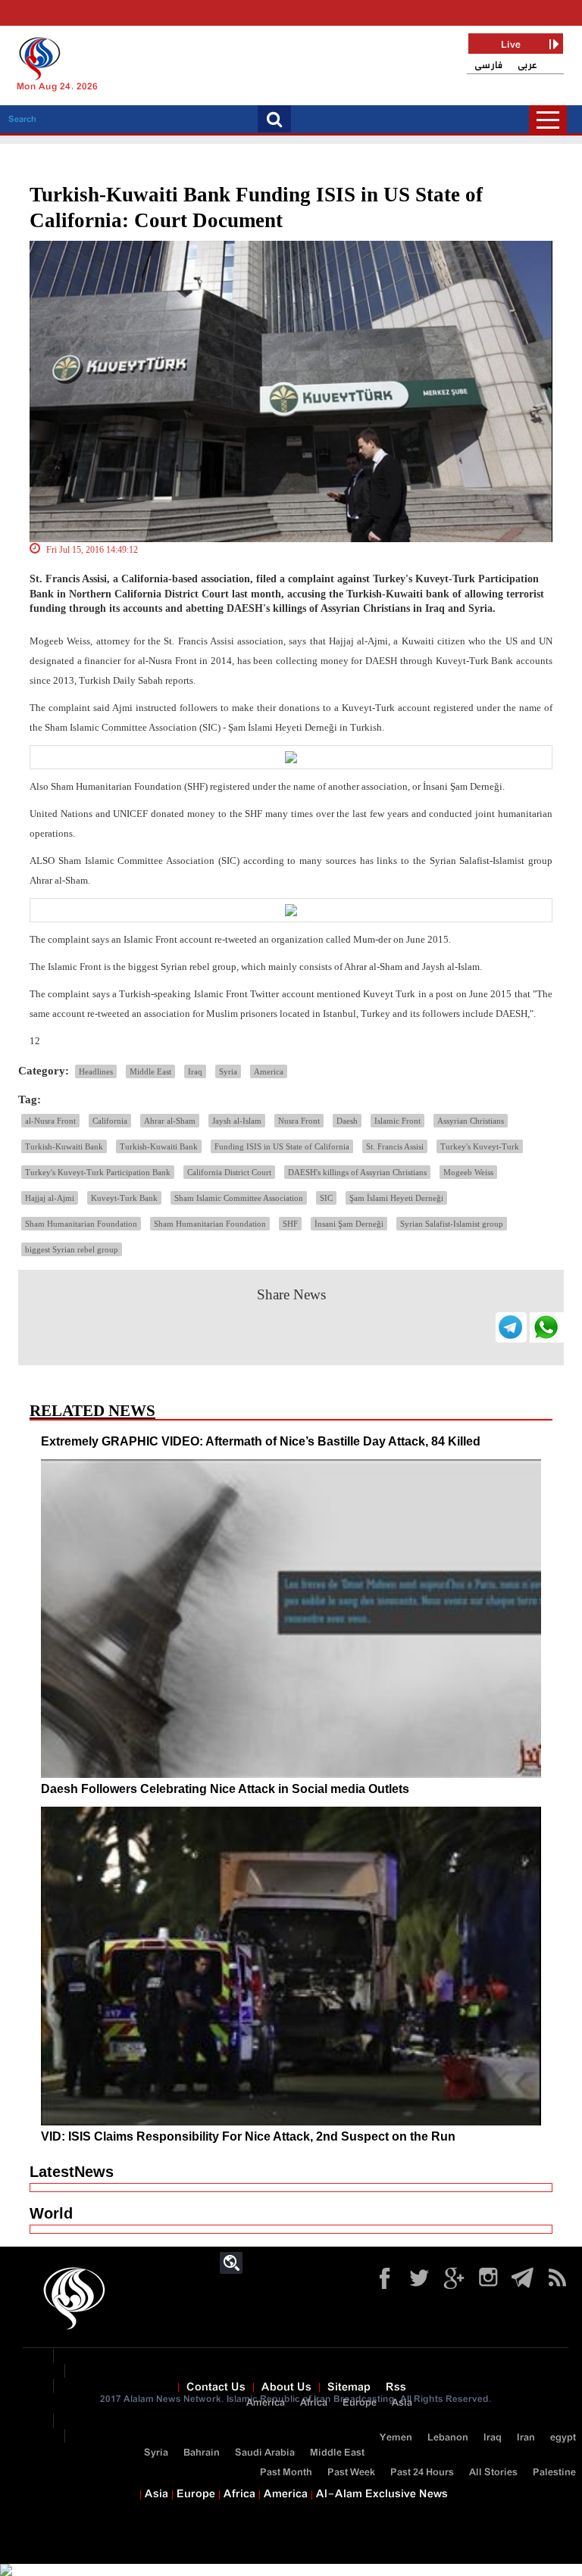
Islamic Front (397, 1121)
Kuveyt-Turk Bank (124, 1198)
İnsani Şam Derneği (349, 1224)
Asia (402, 2403)
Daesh (347, 1121)
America (269, 1071)
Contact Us (216, 2387)
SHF (290, 1224)
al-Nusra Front (50, 1121)
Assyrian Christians (471, 1121)
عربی (527, 65)
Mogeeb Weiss (468, 1172)
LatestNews (72, 2172)
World (51, 2213)
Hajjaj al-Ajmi (50, 1198)
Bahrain (202, 2453)
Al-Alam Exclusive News (382, 2494)
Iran (526, 2438)
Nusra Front (299, 1121)
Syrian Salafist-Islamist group (452, 1224)
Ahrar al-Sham (170, 1121)
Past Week (351, 2473)
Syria (228, 1071)
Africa (314, 2403)
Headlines (96, 1071)
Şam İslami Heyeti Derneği (396, 1198)
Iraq (195, 1071)
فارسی (488, 65)
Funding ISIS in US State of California (282, 1146)
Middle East (150, 1071)
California (110, 1121)
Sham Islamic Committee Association (239, 1198)
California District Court (229, 1172)
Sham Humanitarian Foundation (81, 1224)
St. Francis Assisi (395, 1146)
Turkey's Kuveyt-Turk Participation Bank (98, 1172)
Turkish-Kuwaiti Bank (64, 1146)
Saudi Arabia (265, 2453)
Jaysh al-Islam (237, 1121)
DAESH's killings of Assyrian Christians (357, 1172)
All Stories (493, 2473)
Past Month (286, 2473)
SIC (326, 1198)
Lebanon (448, 2438)
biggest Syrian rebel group (72, 1249)
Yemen (396, 2438)
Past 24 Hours (422, 2473)
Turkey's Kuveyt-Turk (480, 1146)
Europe (360, 2403)
